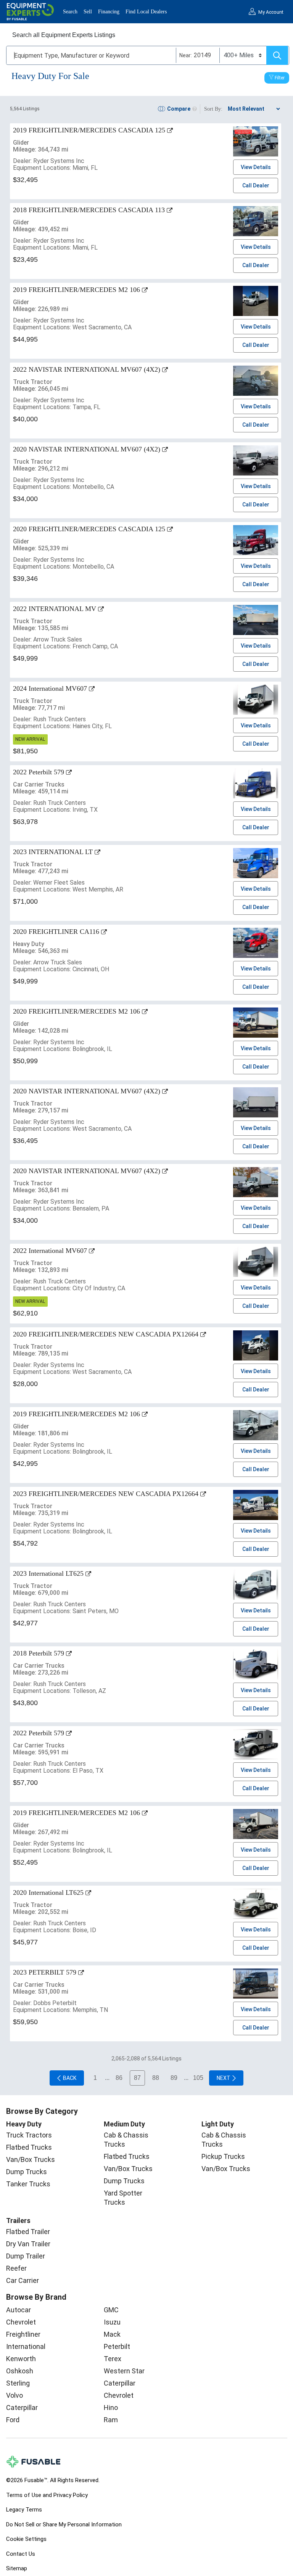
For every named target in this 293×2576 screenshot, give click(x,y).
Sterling (18, 2383)
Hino (111, 2408)
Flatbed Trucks (29, 2147)
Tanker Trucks (28, 2184)
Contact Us (21, 2554)
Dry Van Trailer (28, 2244)
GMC (111, 2310)
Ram (111, 2420)
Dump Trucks (27, 2172)
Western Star (124, 2371)
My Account (271, 12)
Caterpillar (22, 2408)
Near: (186, 55)
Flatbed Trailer (28, 2232)
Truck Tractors (29, 2135)
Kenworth (21, 2359)
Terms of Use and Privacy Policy (47, 2495)
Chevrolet (21, 2322)
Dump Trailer (26, 2256)
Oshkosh (20, 2371)
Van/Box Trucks (31, 2159)
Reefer (16, 2268)
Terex (113, 2359)
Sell (88, 12)
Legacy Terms (24, 2510)
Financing (109, 12)
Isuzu (112, 2322)
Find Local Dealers (146, 12)
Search (70, 12)
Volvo (14, 2395)
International (26, 2346)
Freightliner (23, 2334)
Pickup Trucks (223, 2156)
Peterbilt (117, 2346)
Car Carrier (23, 2280)
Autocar (19, 2310)
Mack (112, 2334)
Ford (13, 2420)
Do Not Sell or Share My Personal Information (64, 2524)
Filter (280, 78)
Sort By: (213, 109)
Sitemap (17, 2568)
